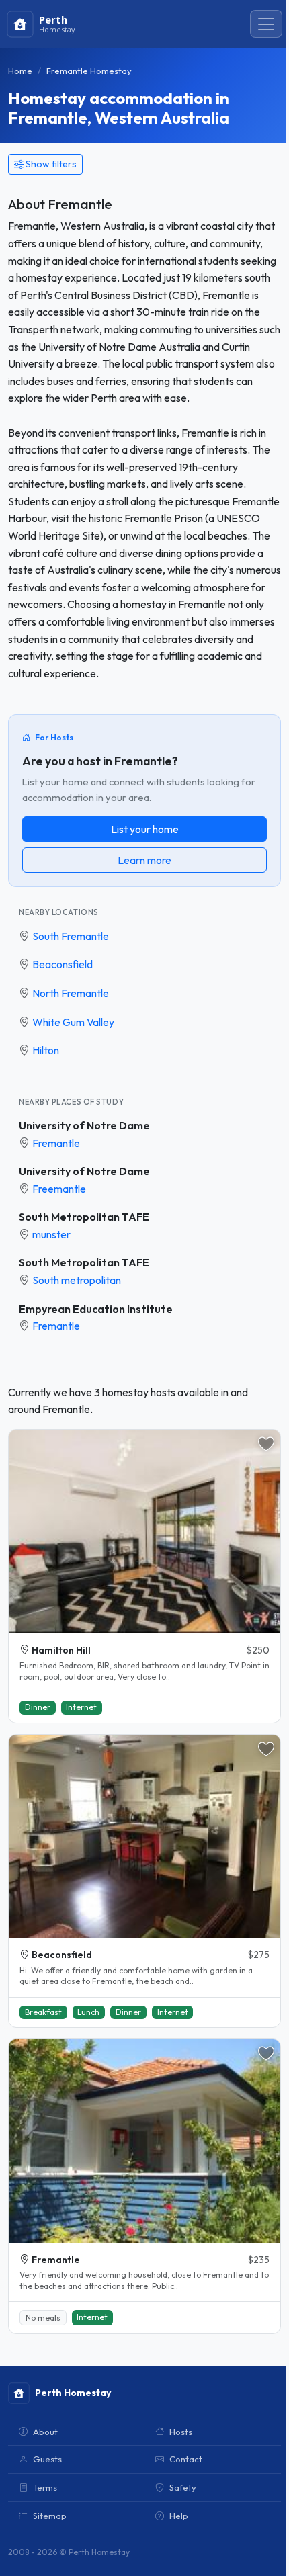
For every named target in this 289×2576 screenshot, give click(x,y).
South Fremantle (71, 936)
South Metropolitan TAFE (84, 1217)
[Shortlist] (266, 1444)
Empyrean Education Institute (96, 1309)
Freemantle (59, 1189)
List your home (145, 829)
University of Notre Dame (84, 1125)
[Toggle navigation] (266, 24)
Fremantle (56, 1143)
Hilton (46, 1050)
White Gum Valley (73, 1022)
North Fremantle (71, 993)
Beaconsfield (63, 964)
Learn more (144, 860)
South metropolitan (77, 1280)
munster (51, 1234)
